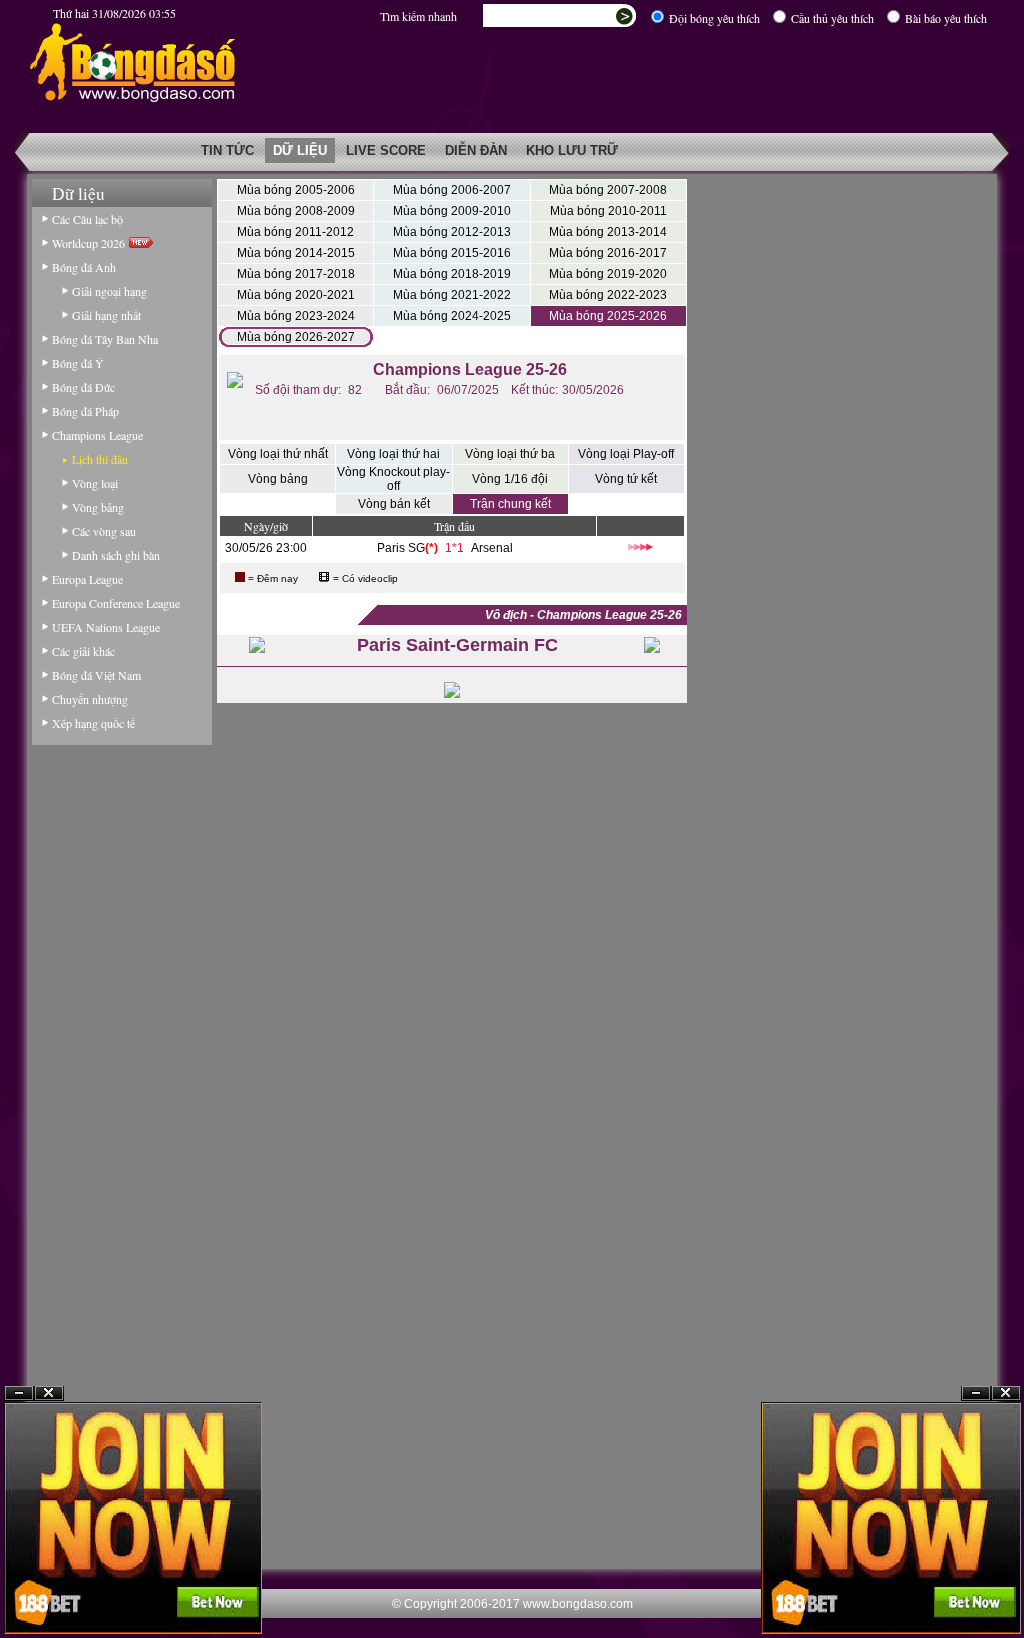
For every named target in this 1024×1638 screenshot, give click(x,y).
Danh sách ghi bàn (116, 555)
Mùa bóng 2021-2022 (452, 295)
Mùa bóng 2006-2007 (452, 190)
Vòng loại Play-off (626, 454)
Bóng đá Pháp (85, 411)
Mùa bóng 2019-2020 (608, 274)
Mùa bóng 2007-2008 (608, 190)
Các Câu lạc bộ (87, 219)
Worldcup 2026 (90, 243)
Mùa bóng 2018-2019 (452, 274)
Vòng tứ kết (626, 479)
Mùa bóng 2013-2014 (608, 232)
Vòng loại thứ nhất (278, 454)
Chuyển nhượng (90, 699)
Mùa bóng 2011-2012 (295, 232)
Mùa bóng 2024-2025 (452, 316)
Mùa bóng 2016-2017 (608, 253)
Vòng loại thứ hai (393, 454)
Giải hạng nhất (106, 315)
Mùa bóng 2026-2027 (296, 337)
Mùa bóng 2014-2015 (296, 253)
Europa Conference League (116, 603)
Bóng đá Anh (84, 267)
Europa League (87, 579)
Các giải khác (83, 651)
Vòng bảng (98, 507)
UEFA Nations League (106, 627)
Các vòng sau (104, 531)
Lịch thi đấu (100, 459)
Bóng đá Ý (78, 363)
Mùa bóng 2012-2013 (452, 232)
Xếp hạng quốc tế (93, 723)
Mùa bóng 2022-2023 (608, 295)
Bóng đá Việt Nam (96, 675)
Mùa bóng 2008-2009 (296, 211)
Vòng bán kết (394, 504)
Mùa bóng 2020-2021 (296, 295)
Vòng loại (95, 483)
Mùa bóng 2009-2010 (452, 211)
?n (976, 1393)
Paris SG (401, 548)
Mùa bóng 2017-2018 (296, 274)
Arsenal (492, 548)
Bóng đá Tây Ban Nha (105, 339)
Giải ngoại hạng (109, 291)
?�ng (1006, 1393)
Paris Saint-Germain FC (457, 645)
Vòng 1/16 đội (510, 479)
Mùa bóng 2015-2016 (452, 253)
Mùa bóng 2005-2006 (296, 190)
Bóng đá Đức (83, 387)
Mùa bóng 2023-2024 (296, 316)
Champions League (97, 435)
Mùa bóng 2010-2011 (608, 211)
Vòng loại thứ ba (510, 454)
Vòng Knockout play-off (393, 479)
